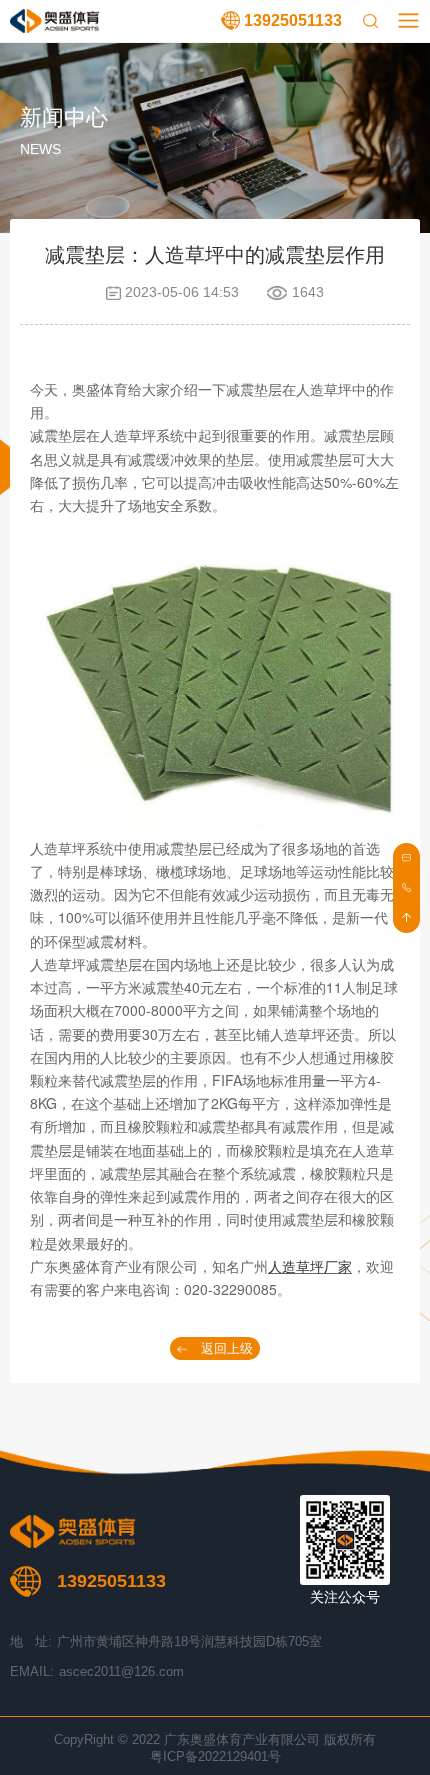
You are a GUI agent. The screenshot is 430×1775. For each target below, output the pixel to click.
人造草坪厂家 (310, 1266)
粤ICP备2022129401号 (215, 1756)
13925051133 (293, 20)
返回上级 (227, 1348)
